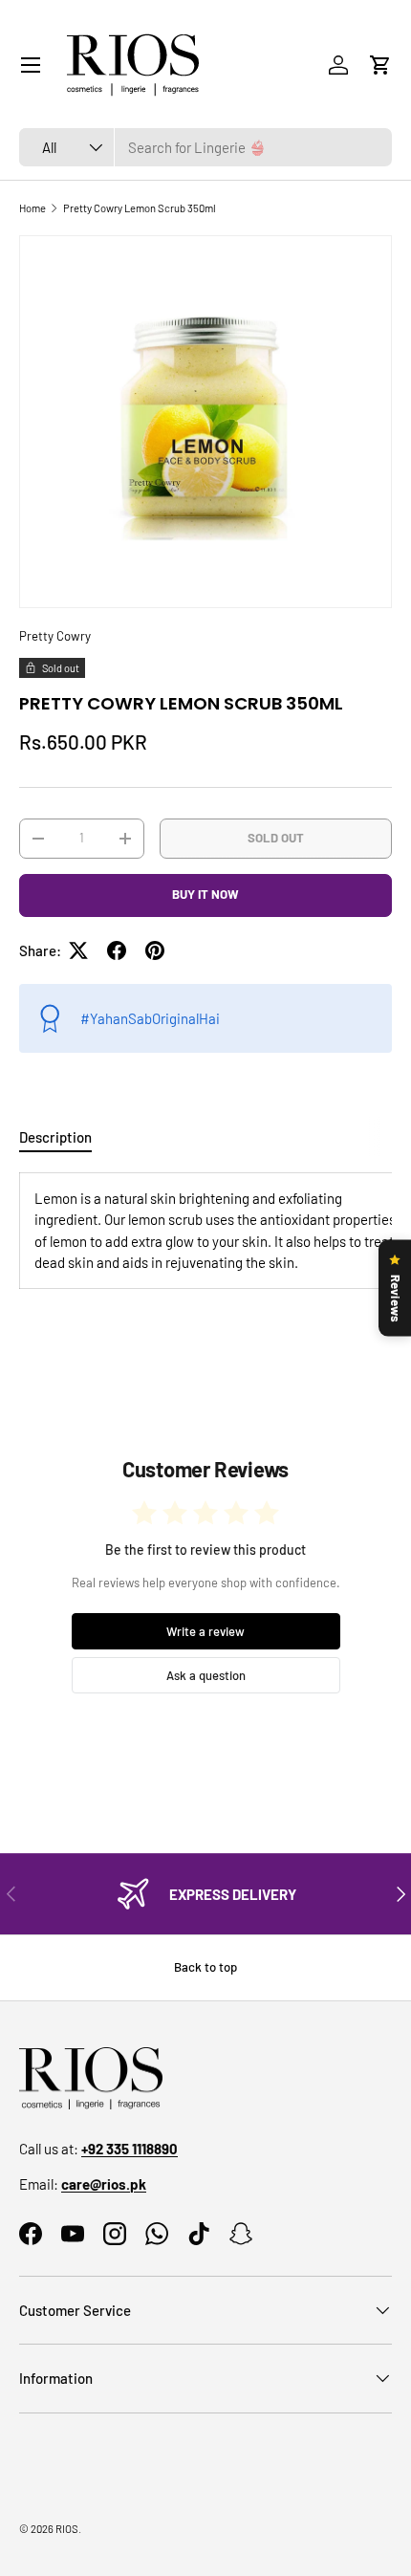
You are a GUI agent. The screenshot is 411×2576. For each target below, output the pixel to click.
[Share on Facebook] (117, 950)
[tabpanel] (205, 1231)
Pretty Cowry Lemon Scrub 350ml (140, 208)
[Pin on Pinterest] (155, 950)
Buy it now (205, 894)
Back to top (205, 1967)
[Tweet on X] (78, 950)
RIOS (67, 2529)
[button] (380, 65)
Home (32, 208)
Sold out (276, 838)
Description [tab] (55, 1137)
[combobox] (205, 147)
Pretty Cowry (55, 636)
